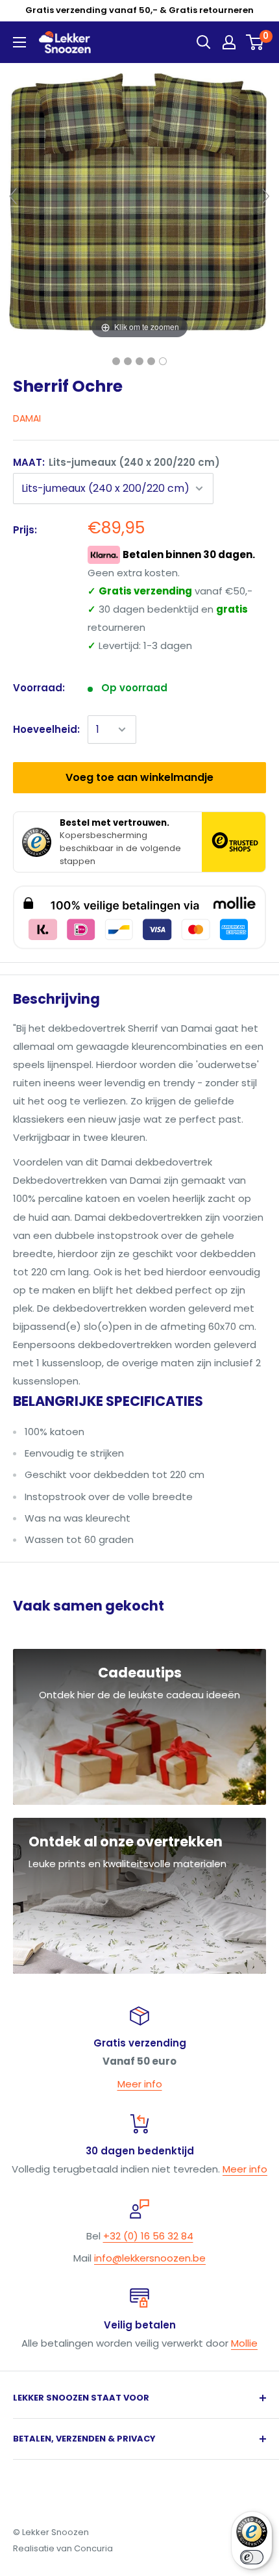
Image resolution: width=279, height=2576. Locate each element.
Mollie (244, 2343)
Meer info (140, 2084)
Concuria (93, 2548)
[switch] (252, 2557)
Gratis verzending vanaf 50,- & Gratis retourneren (139, 10)
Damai (27, 418)
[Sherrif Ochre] (116, 361)
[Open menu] (19, 42)
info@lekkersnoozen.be (150, 2258)
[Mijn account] (229, 42)
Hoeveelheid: (46, 729)
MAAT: (116, 462)
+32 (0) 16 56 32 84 (148, 2236)
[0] (255, 42)
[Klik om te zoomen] (139, 202)
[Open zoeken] (204, 42)
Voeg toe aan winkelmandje (139, 777)
